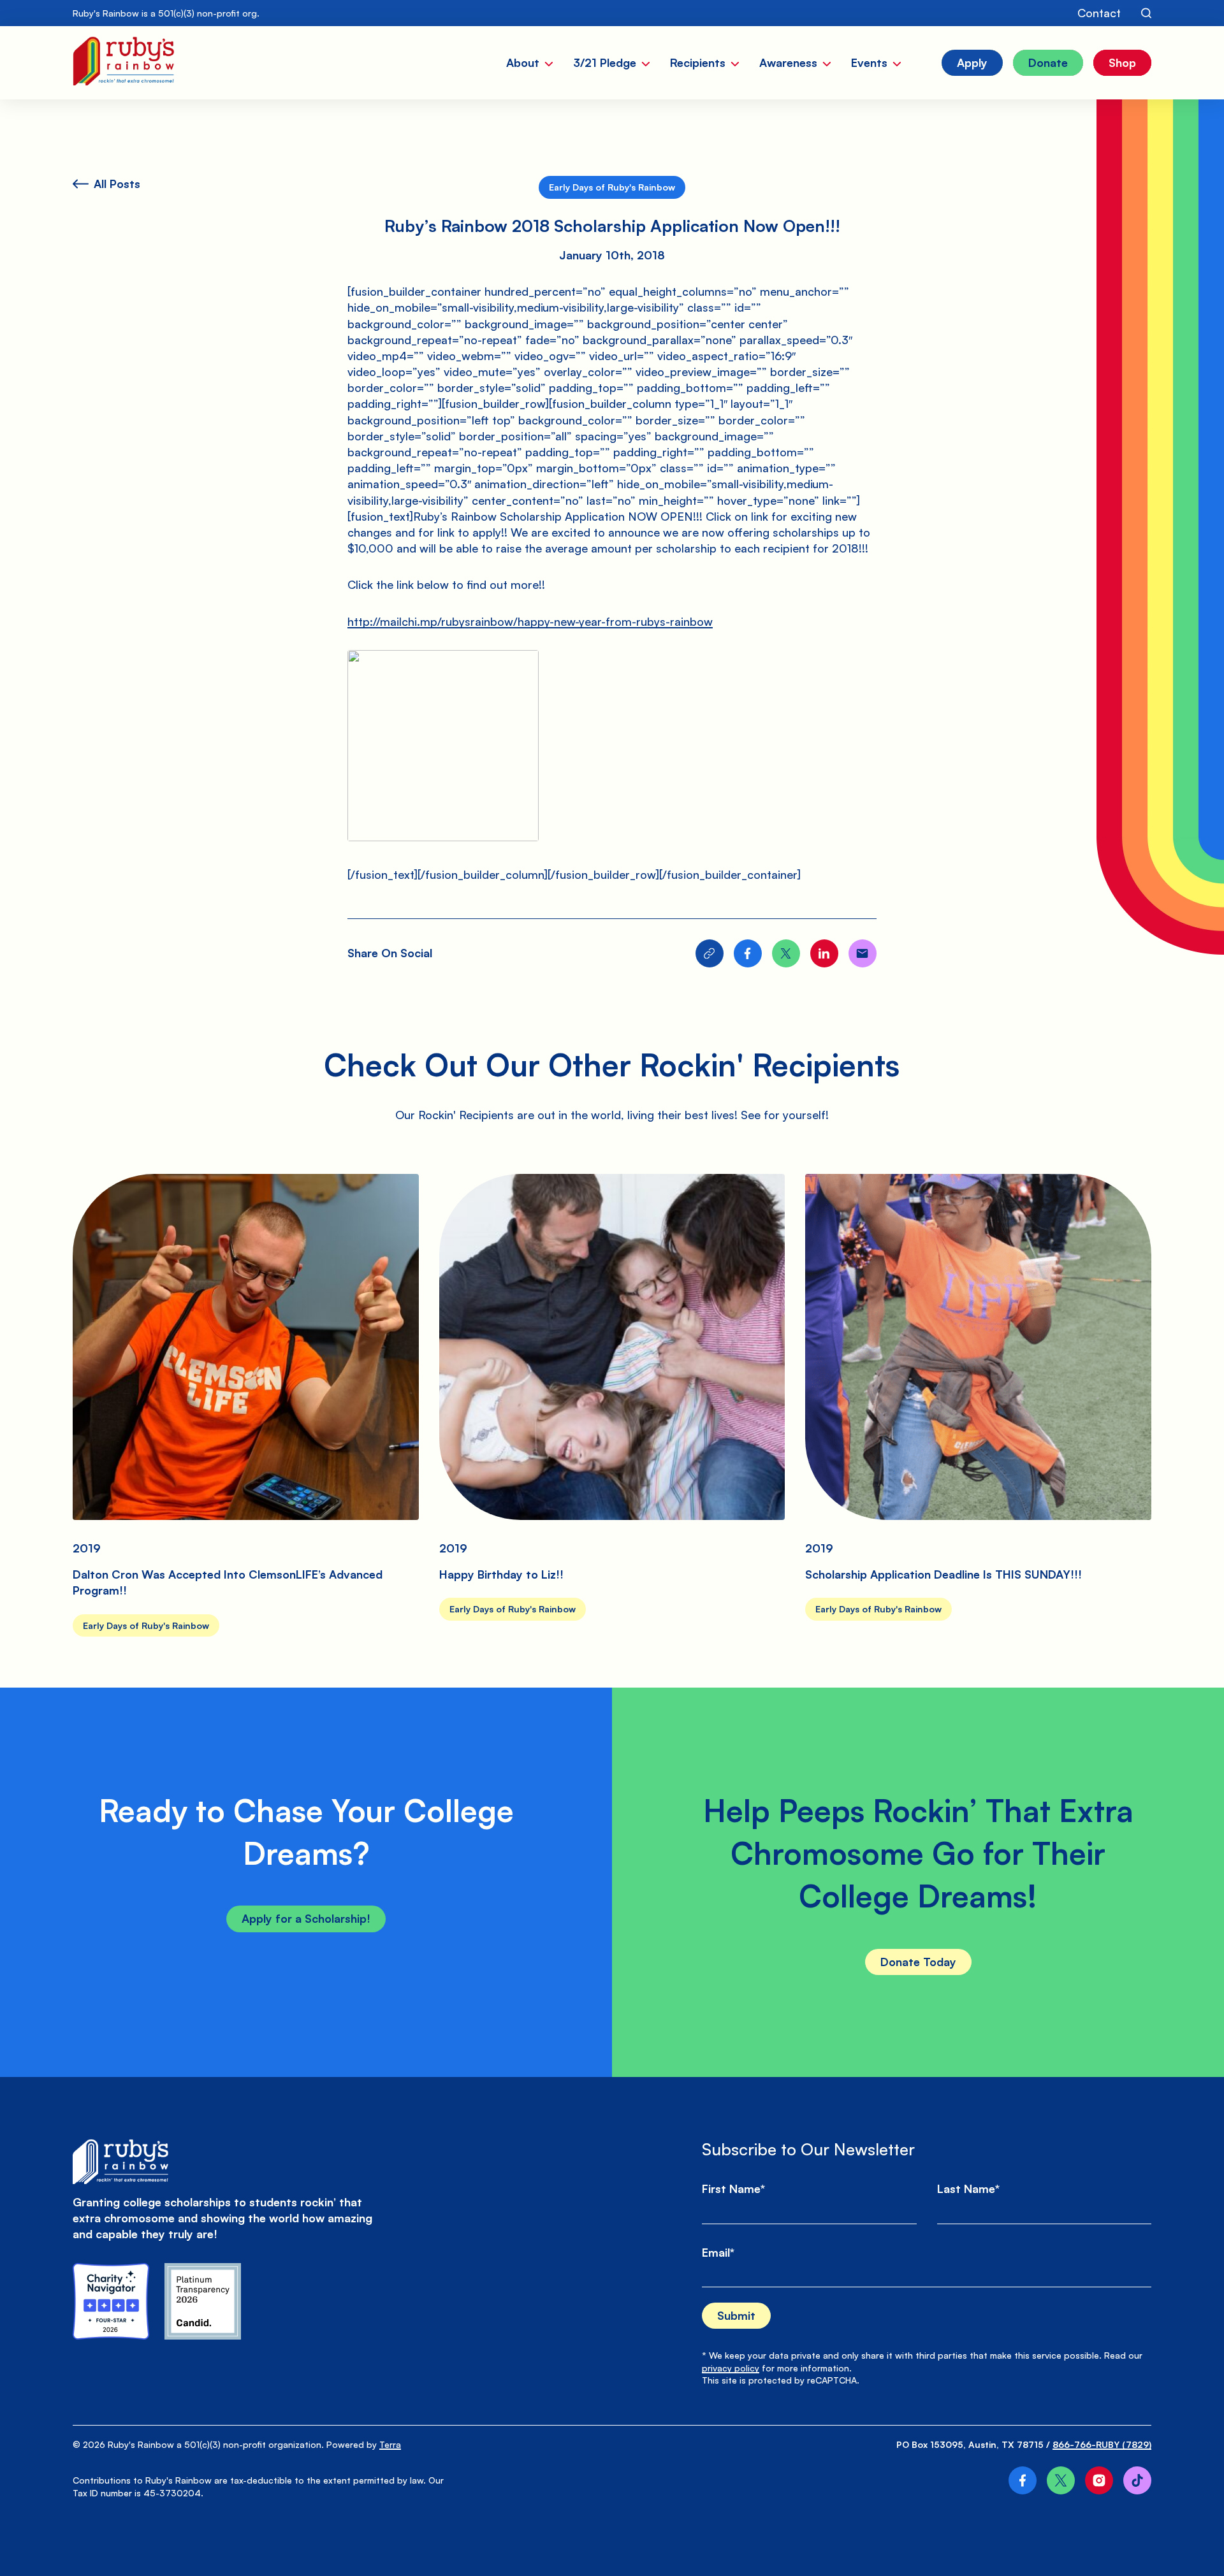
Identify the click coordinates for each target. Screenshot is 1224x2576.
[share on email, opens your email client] (863, 953)
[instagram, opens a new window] (1099, 2480)
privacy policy (731, 2368)
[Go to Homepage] (123, 63)
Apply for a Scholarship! (306, 1918)
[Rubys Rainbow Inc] (203, 2301)
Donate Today (918, 1962)
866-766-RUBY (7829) (1102, 2444)
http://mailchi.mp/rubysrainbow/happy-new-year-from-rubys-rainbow (530, 621)
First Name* (733, 2189)
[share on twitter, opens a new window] (786, 953)
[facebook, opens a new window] (1023, 2480)
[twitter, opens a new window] (1061, 2480)
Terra (390, 2444)
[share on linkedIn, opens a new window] (824, 953)
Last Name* (968, 2189)
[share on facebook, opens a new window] (748, 953)
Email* (718, 2252)
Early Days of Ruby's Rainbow (612, 187)
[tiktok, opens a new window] (1137, 2480)
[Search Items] (1146, 13)
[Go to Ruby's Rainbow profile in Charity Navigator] (111, 2301)
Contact (1099, 13)
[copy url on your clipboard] (710, 953)
